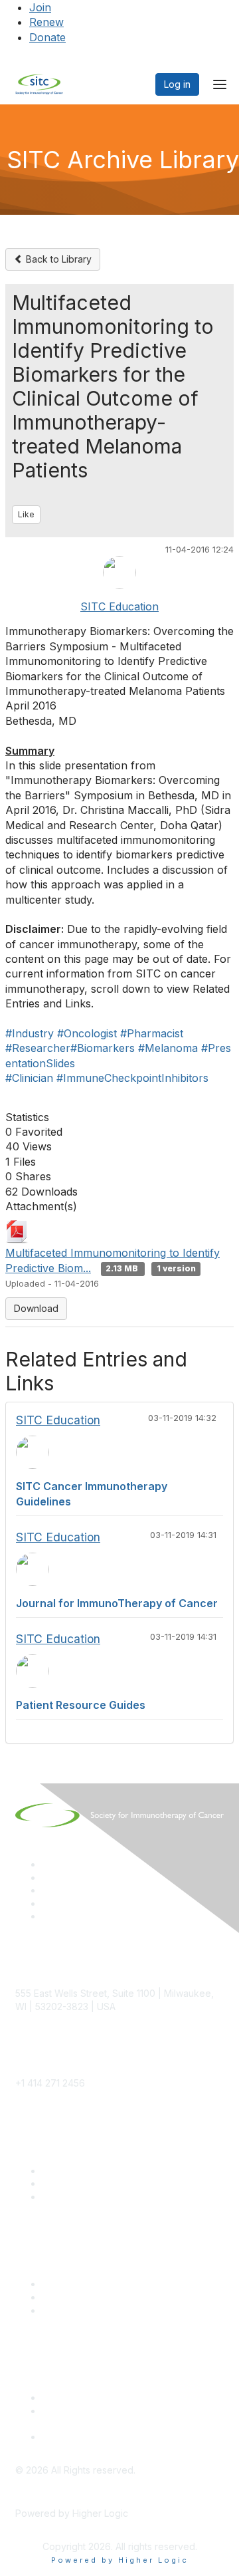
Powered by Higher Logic (120, 2560)
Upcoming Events (80, 2297)
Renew (46, 22)
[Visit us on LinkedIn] (48, 1864)
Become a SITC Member (96, 2171)
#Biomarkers (103, 1048)
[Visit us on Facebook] (48, 1916)
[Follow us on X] (48, 1890)
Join (40, 7)
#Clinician (29, 1078)
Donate (47, 37)
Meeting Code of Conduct (99, 2397)
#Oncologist (87, 1033)
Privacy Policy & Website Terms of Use (127, 2437)
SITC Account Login (85, 2197)
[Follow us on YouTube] (48, 1903)
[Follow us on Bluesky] (48, 1877)
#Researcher (38, 1048)
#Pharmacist (152, 1033)
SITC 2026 (65, 2183)
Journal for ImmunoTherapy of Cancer (117, 1603)
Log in (177, 84)
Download (36, 1308)
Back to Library (57, 259)
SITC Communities (81, 2284)
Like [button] (26, 514)
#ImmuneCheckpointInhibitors (132, 1078)
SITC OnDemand (78, 2310)
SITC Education (119, 606)
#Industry (30, 1033)
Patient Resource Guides (81, 1705)
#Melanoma (168, 1048)
